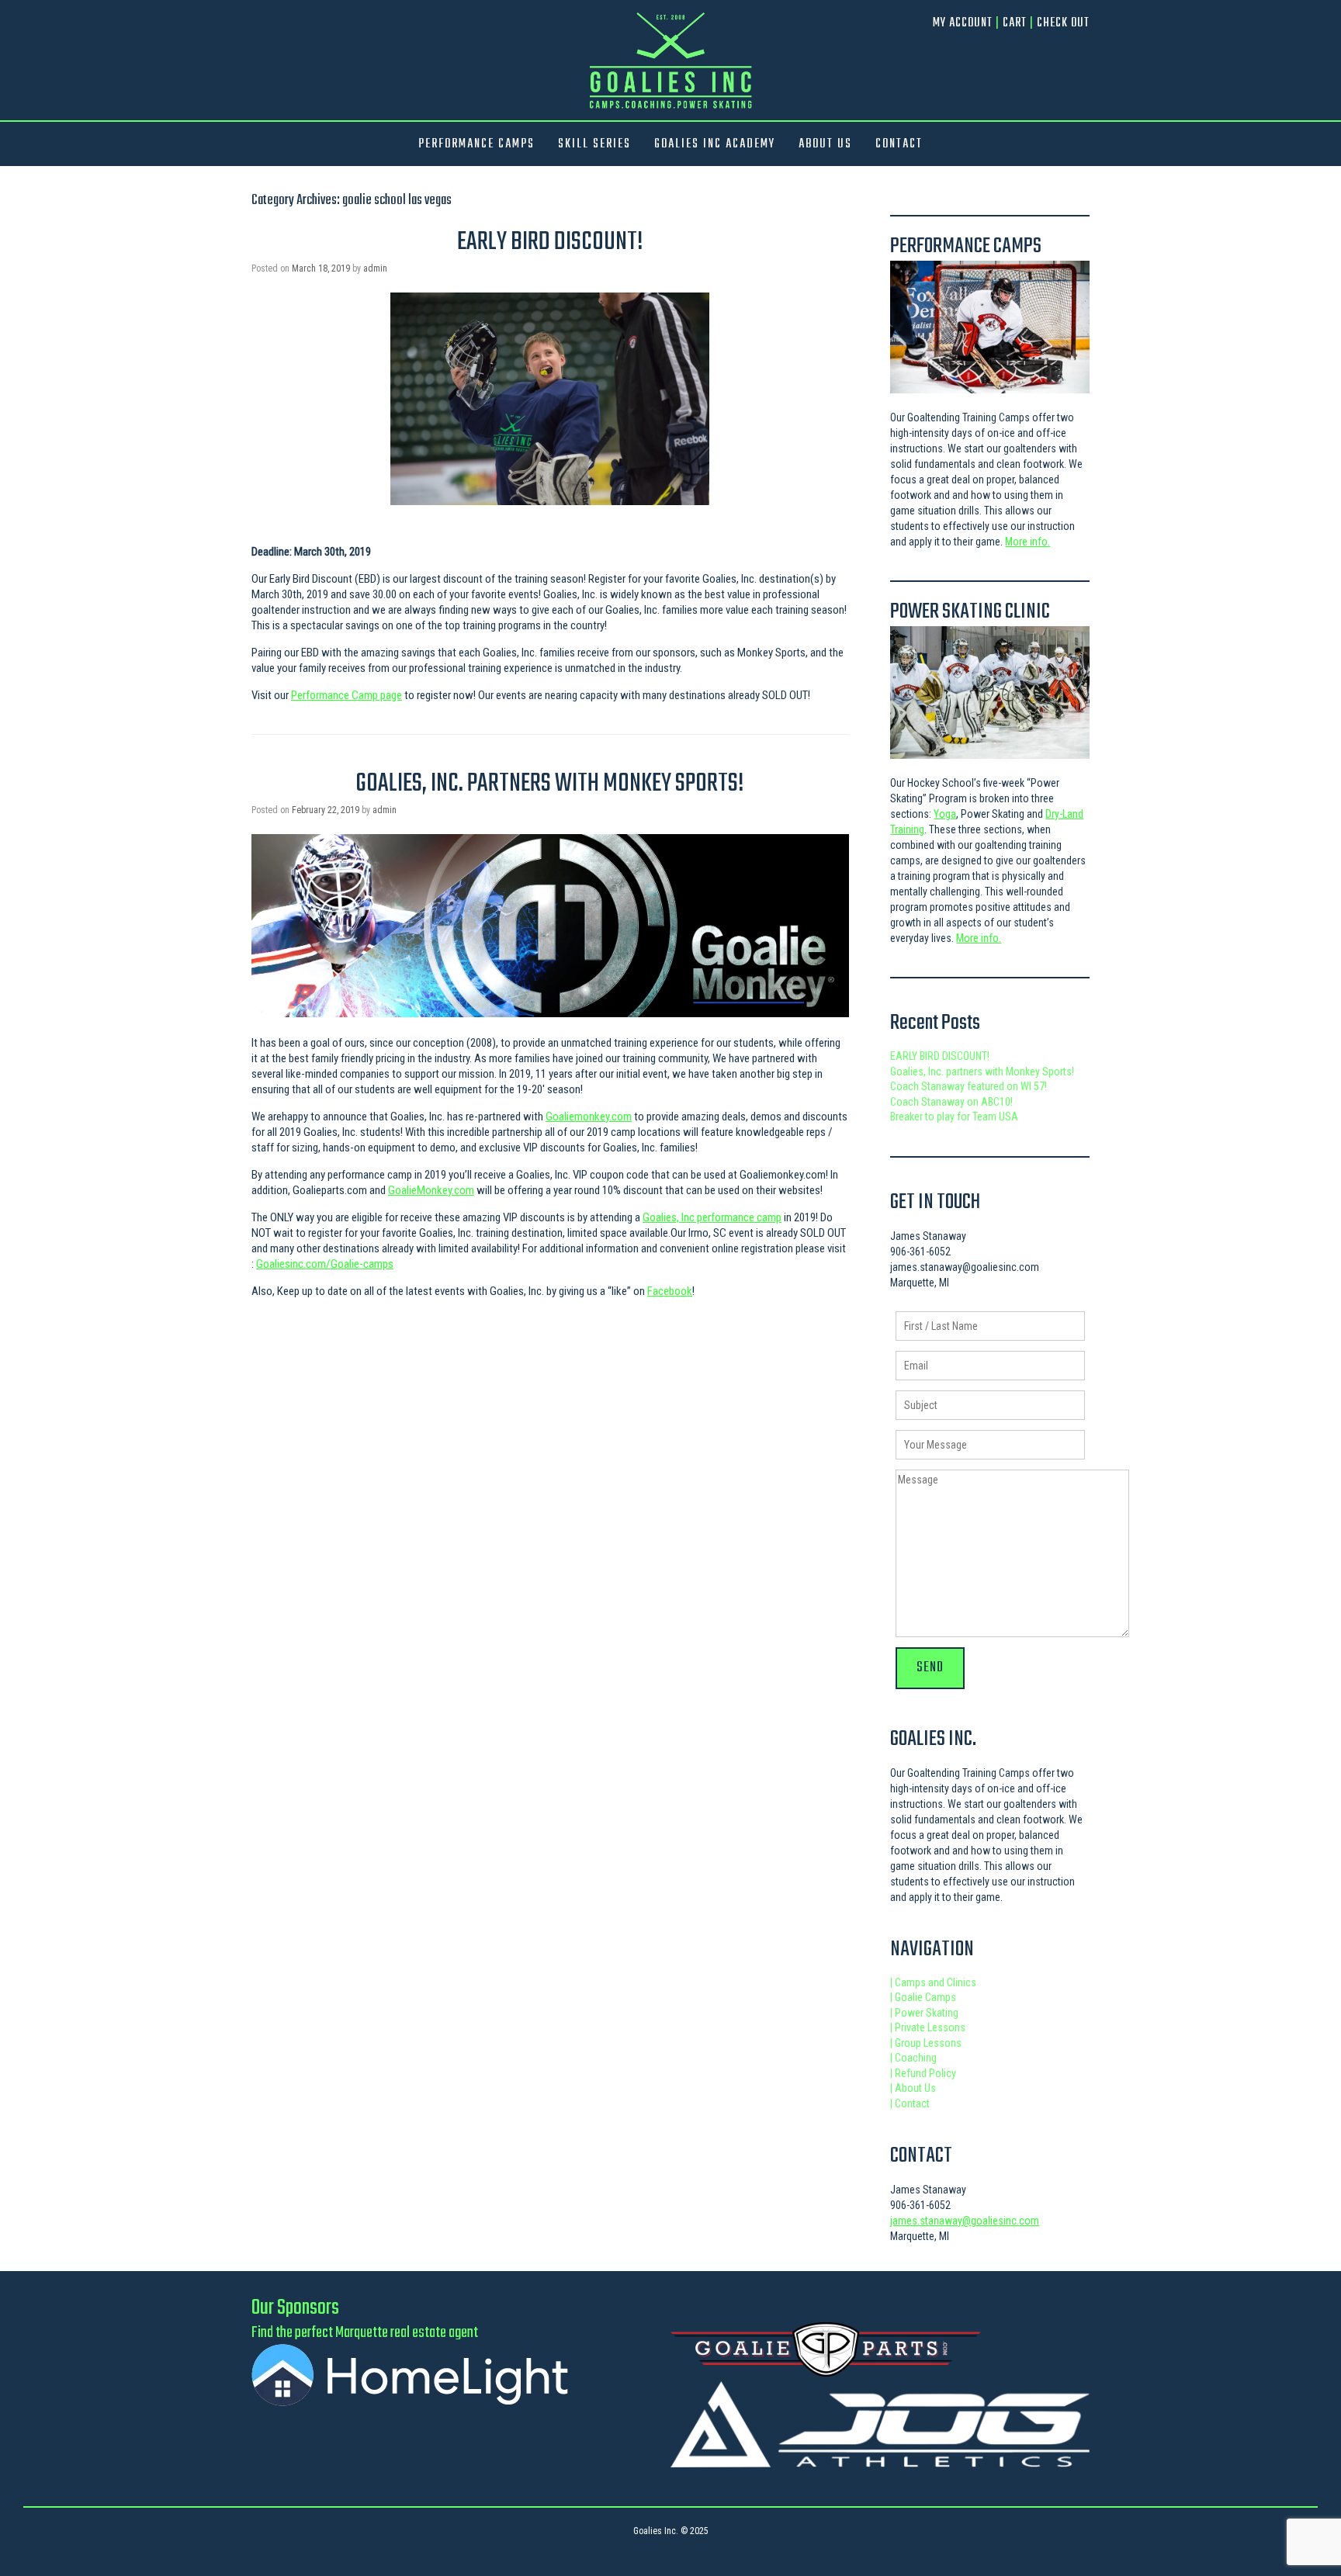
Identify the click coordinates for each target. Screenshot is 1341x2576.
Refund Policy (923, 2073)
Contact (910, 2103)
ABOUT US (825, 144)
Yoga (945, 814)
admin (375, 268)
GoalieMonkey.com (431, 1190)
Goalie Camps (923, 1997)
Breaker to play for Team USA (954, 1117)
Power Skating (924, 2013)
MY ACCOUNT (963, 23)
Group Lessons (926, 2043)
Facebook (670, 1291)
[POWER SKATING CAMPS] (990, 692)
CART (1015, 23)
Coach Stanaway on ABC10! (951, 1102)
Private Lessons (928, 2027)
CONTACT (899, 144)
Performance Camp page (347, 695)
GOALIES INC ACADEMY (715, 144)
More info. (1027, 542)
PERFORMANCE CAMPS (476, 144)
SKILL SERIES (594, 144)
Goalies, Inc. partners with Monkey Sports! (550, 784)
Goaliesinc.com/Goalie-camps (325, 1264)
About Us (913, 2088)
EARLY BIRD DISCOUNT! (550, 242)
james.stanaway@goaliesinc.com (965, 2221)
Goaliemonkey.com (589, 1117)
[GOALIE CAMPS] (990, 327)
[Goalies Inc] (670, 60)
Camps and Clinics (933, 1982)
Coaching (913, 2058)
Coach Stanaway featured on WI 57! (968, 1086)
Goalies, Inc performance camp (712, 1217)
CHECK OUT (1063, 23)
